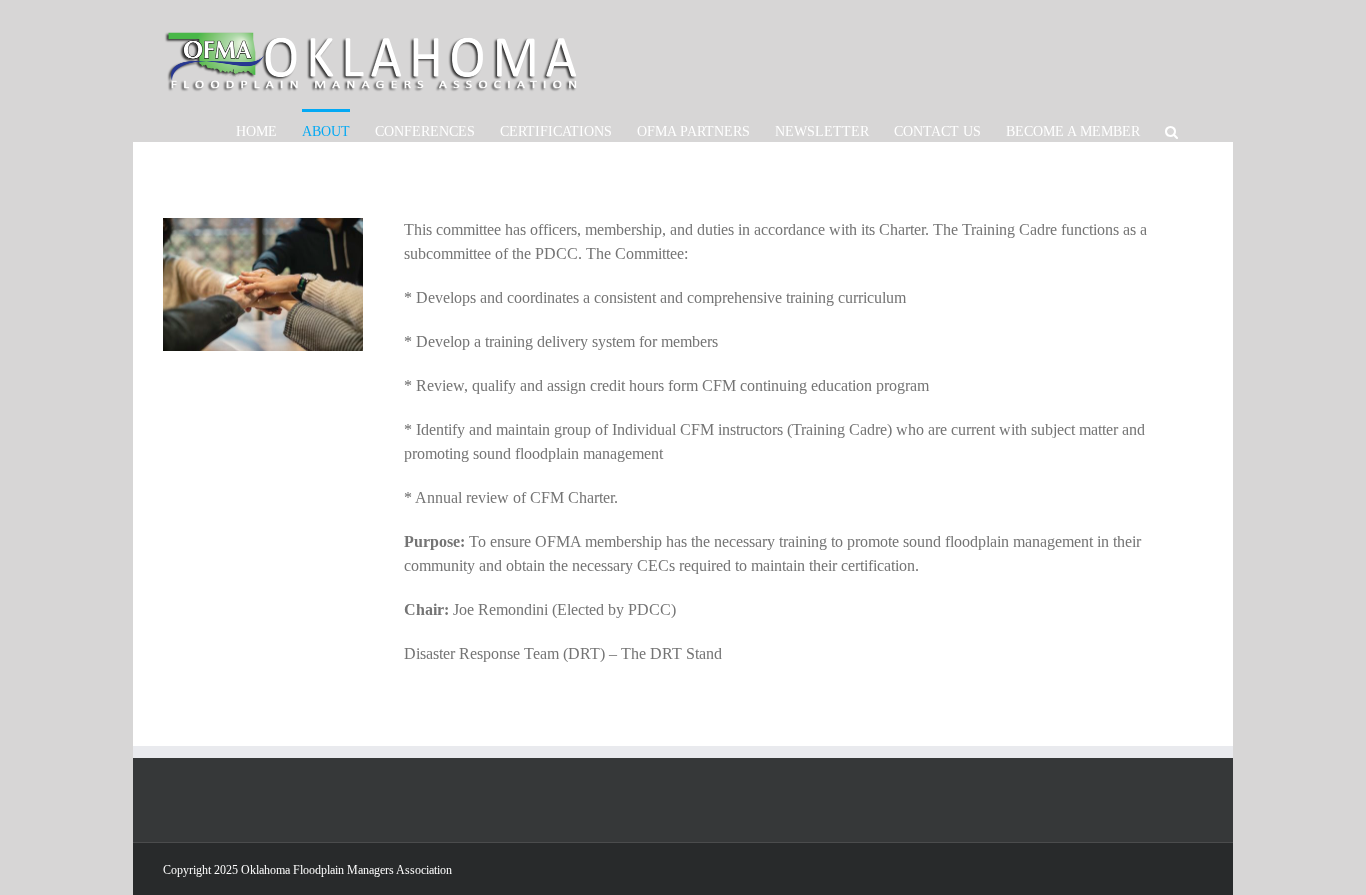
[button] (1171, 130)
